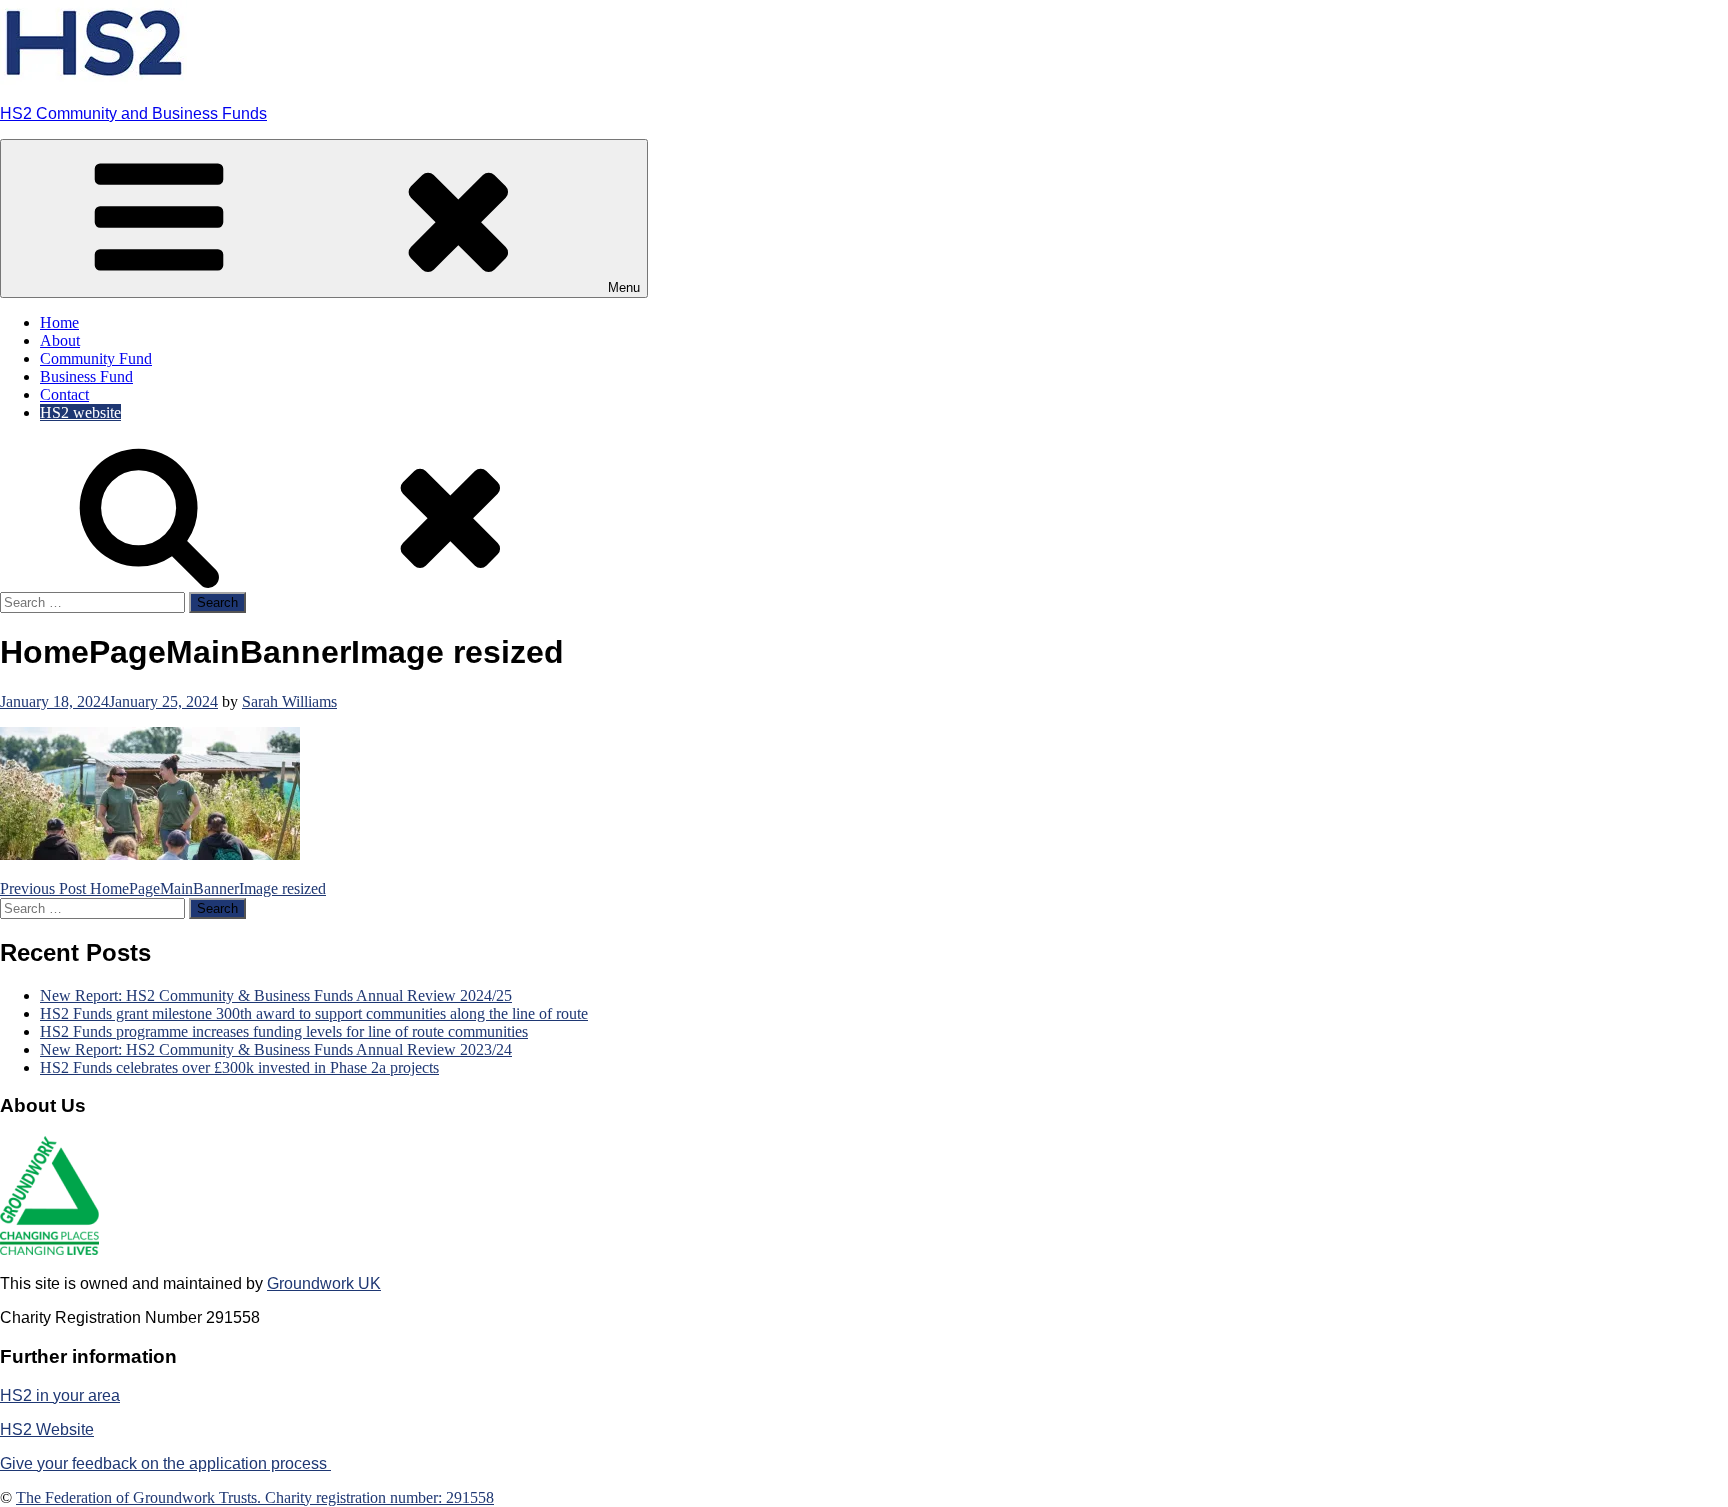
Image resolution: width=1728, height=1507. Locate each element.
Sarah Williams (289, 701)
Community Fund (96, 358)
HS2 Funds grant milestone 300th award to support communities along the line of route (314, 1013)
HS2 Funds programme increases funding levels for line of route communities (284, 1031)
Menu (624, 287)
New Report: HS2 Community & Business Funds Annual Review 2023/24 (276, 1049)
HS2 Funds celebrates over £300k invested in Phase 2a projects (239, 1067)
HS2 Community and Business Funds (133, 113)
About (60, 340)
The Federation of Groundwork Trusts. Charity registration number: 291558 (255, 1497)
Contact (64, 394)
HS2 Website (47, 1429)
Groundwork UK (324, 1283)
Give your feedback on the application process (165, 1463)
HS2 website (80, 412)
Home (59, 322)
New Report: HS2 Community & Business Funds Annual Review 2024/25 (276, 995)
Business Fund (86, 376)
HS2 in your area (60, 1395)
